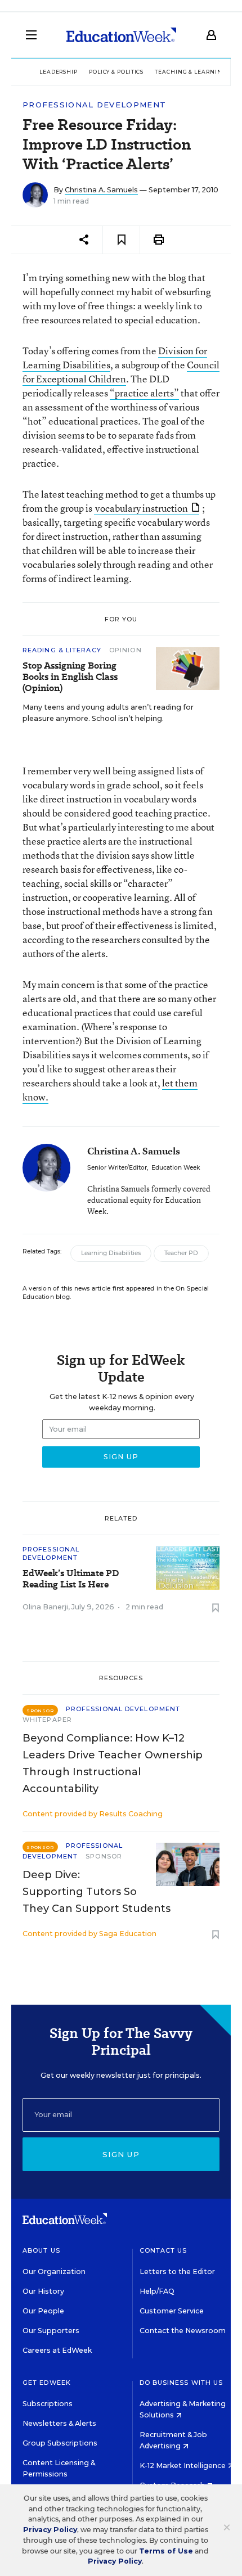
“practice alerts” (144, 393)
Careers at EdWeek (57, 2350)
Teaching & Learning (191, 72)
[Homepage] (121, 35)
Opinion (126, 650)
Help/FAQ (157, 2291)
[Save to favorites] (121, 240)
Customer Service (172, 2311)
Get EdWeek (47, 2383)
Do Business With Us (181, 2383)
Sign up (121, 2154)
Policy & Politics (116, 72)
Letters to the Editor (177, 2272)
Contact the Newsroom (183, 2331)
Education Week (176, 1168)
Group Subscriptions (60, 2443)
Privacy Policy (50, 2530)
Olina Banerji (45, 1607)
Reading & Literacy (63, 650)
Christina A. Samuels (101, 190)
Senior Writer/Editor (117, 1168)
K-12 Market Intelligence (183, 2466)
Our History (43, 2291)
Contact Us (163, 2250)
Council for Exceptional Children (121, 372)
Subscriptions (48, 2404)
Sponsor (104, 1856)
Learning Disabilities (111, 1253)
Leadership (59, 72)
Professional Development (94, 105)
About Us (41, 2250)
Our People (43, 2311)
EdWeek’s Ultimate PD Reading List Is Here (71, 1579)
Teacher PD (181, 1253)
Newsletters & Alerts (59, 2423)
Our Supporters (51, 2331)
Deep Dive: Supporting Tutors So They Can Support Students (97, 1892)
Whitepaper (47, 1720)
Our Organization (54, 2272)
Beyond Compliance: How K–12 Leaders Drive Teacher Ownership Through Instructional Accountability (113, 1763)
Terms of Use (166, 2551)
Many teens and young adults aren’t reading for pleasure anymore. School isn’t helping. (108, 713)
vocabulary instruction (142, 508)
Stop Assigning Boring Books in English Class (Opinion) (70, 677)
